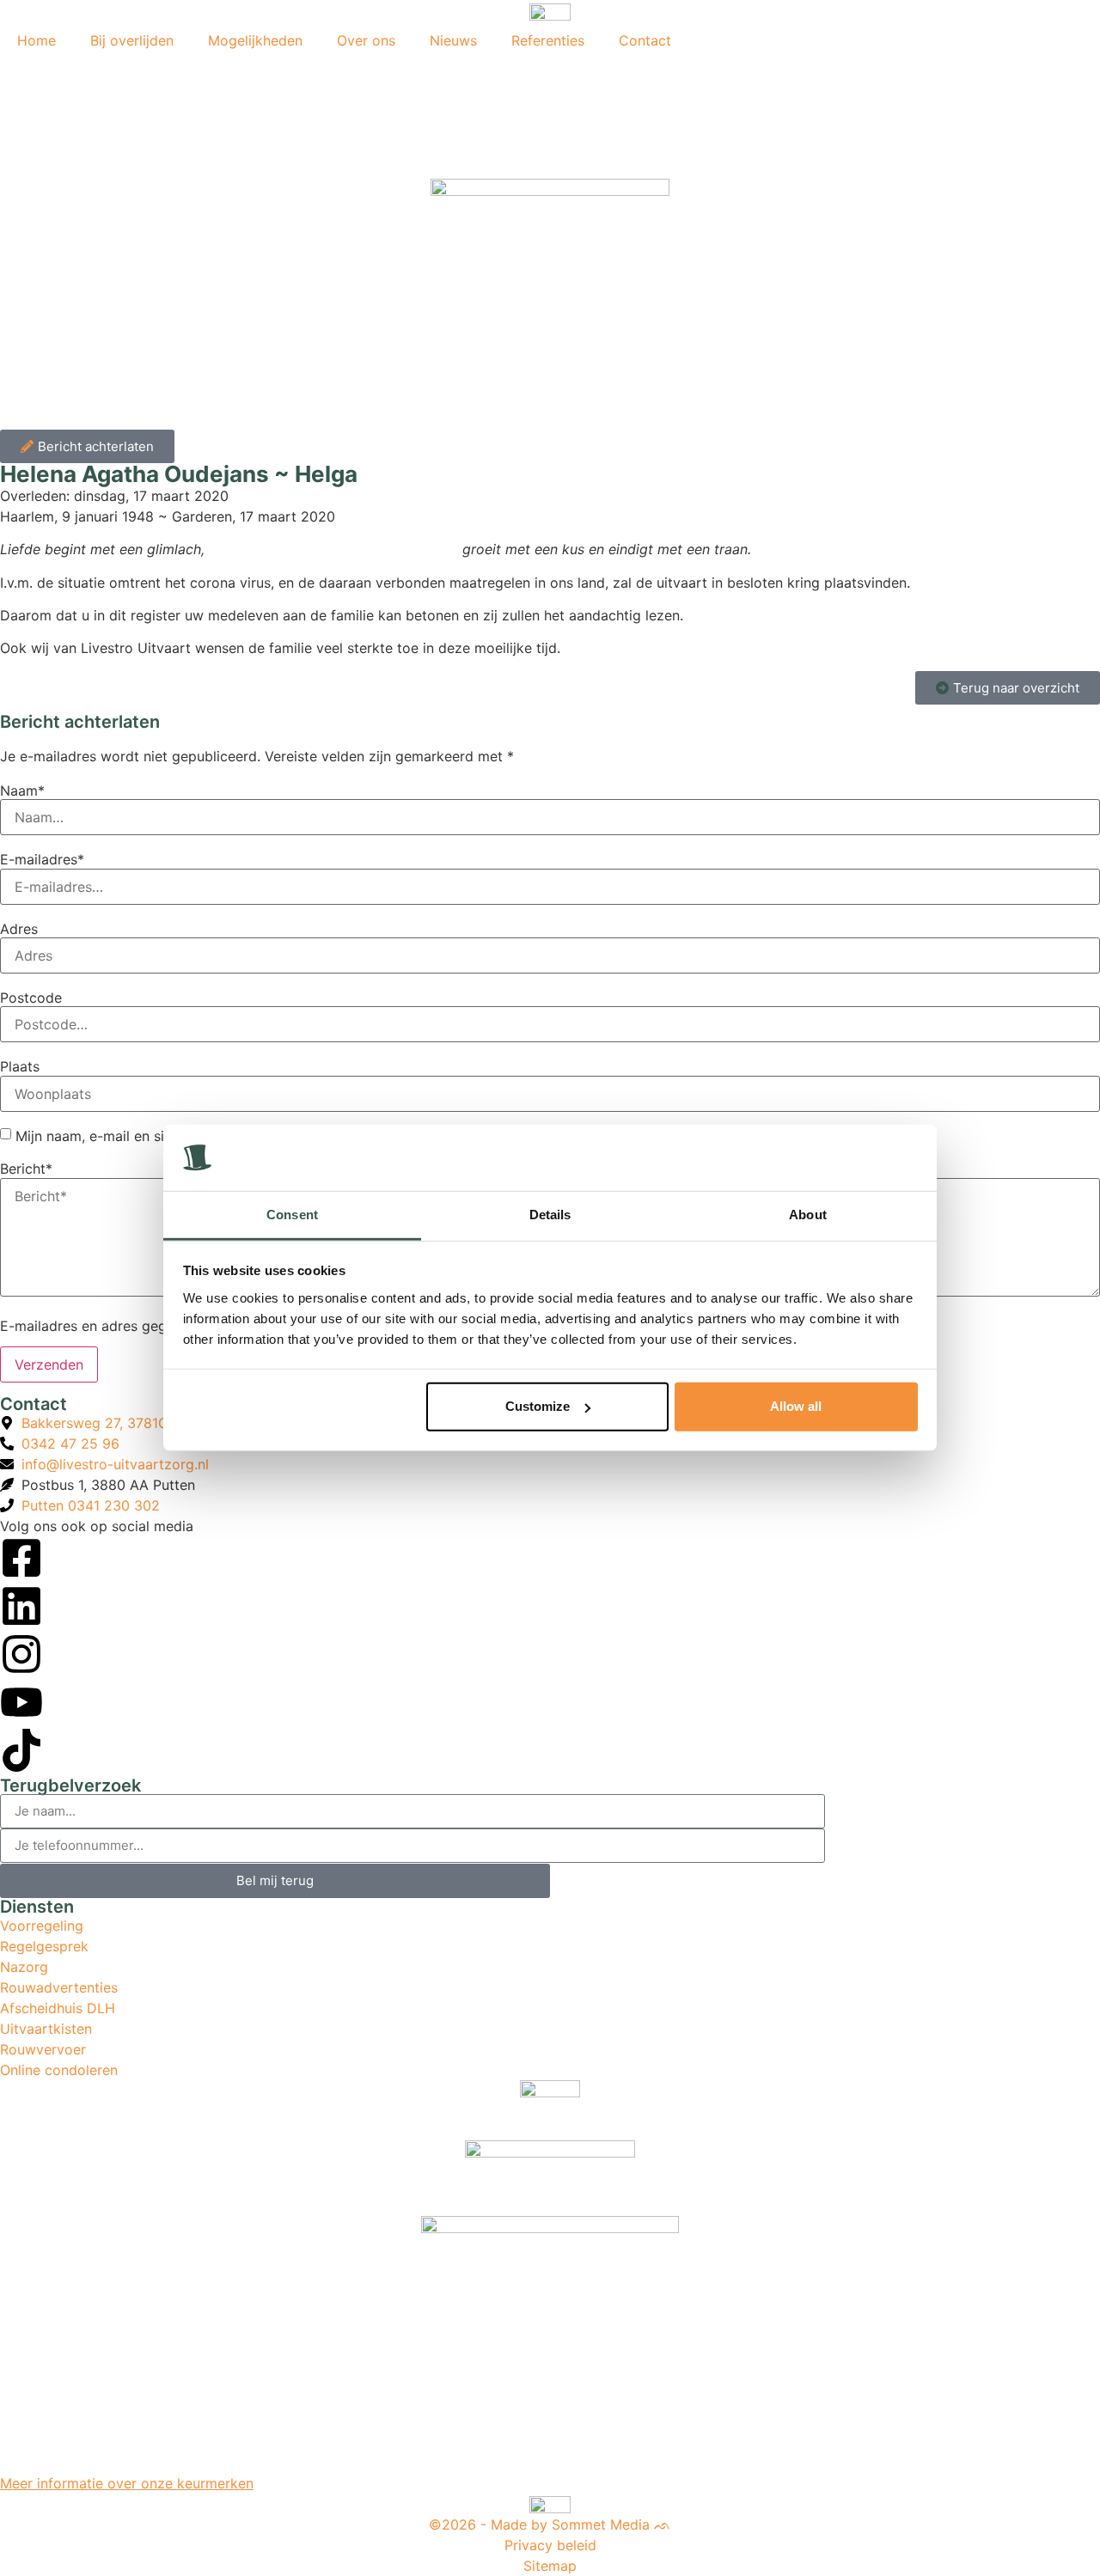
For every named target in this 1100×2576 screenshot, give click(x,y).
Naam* (22, 791)
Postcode (31, 998)
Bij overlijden (132, 40)
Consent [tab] (292, 1215)
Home (37, 40)
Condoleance (89, 69)
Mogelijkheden (255, 40)
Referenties (548, 40)
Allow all (796, 1406)
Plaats (20, 1066)
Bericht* (26, 1169)
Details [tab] (550, 1215)
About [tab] (808, 1215)
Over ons (366, 40)
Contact (645, 40)
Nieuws (453, 40)
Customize (538, 1406)
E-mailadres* (42, 859)
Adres (19, 929)
